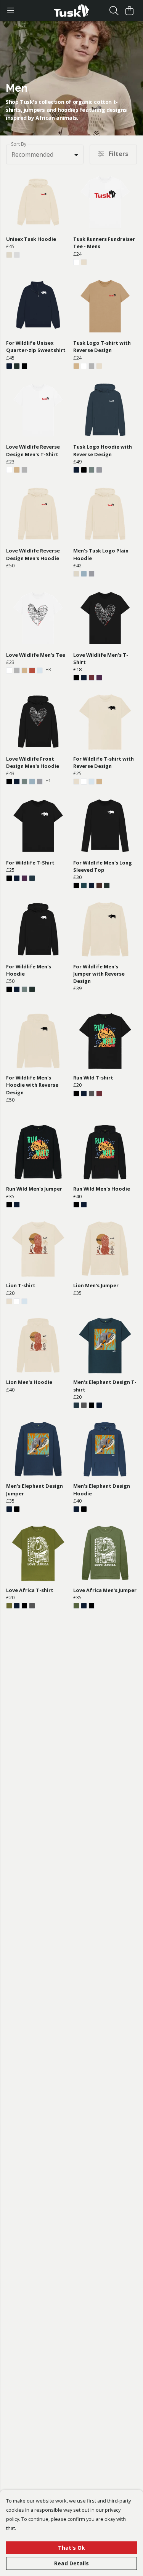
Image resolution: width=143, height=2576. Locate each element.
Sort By (19, 144)
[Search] (114, 11)
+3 (48, 670)
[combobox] (45, 154)
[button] (76, 154)
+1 (48, 781)
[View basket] (129, 11)
